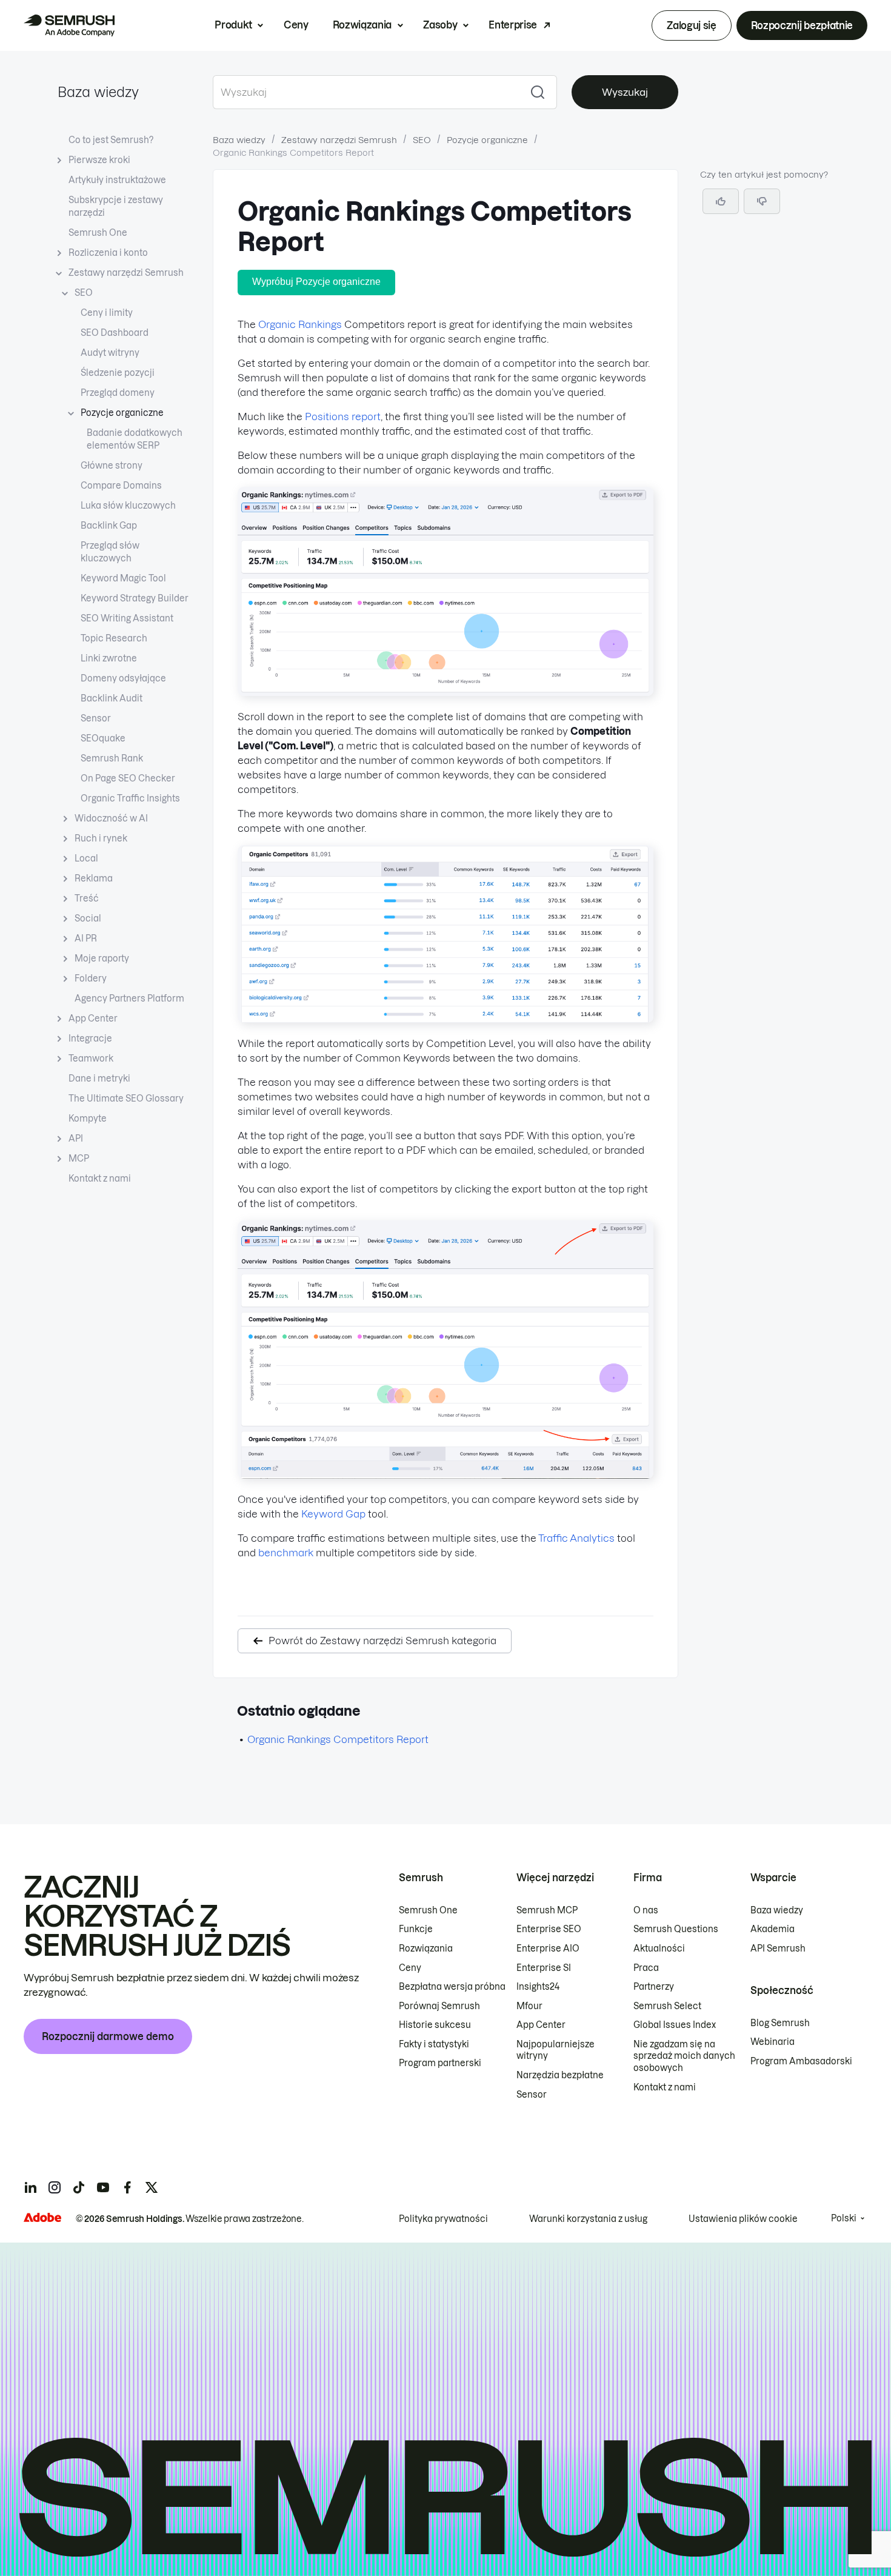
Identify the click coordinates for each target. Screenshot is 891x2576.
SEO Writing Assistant (127, 618)
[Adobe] (42, 2217)
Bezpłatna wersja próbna (452, 1987)
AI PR (86, 938)
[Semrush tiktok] (79, 2187)
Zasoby (440, 25)
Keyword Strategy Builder (135, 598)
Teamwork (91, 1059)
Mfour (529, 2006)
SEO (84, 293)
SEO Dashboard (115, 333)
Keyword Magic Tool (123, 578)
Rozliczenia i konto (108, 253)
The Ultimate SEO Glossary (126, 1099)
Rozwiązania (362, 25)
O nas (646, 1910)
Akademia (773, 1929)
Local (86, 858)
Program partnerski (440, 2063)
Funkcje (416, 1929)
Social (88, 918)
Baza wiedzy (98, 92)
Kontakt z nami (100, 1179)
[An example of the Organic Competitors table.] (446, 1019)
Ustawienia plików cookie (743, 2219)
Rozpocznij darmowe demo (108, 2036)
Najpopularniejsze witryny (556, 2050)
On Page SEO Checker (128, 778)
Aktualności (659, 1949)
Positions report (343, 417)
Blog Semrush (780, 2023)
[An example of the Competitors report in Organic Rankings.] (446, 692)
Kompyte (88, 1119)
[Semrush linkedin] (30, 2187)
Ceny (296, 25)
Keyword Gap (333, 1514)
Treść (87, 898)
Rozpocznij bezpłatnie (802, 25)
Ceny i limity (107, 313)
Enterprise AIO (548, 1949)
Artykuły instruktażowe (117, 180)
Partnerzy (654, 1987)
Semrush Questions (676, 1929)
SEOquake (103, 738)
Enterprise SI (544, 1968)
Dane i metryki (99, 1079)
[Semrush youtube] (103, 2187)
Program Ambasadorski (801, 2061)
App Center (93, 1019)
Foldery (91, 979)
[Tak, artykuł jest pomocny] (721, 201)
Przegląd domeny (118, 393)
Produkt (233, 25)
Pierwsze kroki (99, 160)
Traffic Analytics (576, 1538)
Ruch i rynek (101, 838)
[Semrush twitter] (152, 2187)
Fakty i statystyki (434, 2044)
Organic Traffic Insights (130, 798)
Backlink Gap (109, 526)
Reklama (94, 878)
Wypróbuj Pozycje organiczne (316, 282)
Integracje (90, 1039)
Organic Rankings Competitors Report (338, 1739)
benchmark (286, 1553)
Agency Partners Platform (129, 999)
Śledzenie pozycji (118, 373)
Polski (844, 2218)
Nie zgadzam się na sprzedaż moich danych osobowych (684, 2056)
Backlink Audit (112, 698)
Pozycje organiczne (122, 413)
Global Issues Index (675, 2025)
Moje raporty (102, 958)
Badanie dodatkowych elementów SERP (135, 439)
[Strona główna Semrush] (69, 25)
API (76, 1139)
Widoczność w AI (111, 818)
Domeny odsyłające (123, 678)
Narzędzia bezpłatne (560, 2075)
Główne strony (112, 466)
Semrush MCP (547, 1910)
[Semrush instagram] (55, 2187)
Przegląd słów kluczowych (110, 552)
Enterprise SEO (549, 1929)
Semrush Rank (112, 758)
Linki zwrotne (109, 658)
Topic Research (114, 638)
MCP (79, 1159)
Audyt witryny (110, 353)
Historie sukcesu (435, 2025)
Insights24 (538, 1987)
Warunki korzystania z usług (588, 2219)
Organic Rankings (300, 324)
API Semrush (778, 1949)
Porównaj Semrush (439, 2006)
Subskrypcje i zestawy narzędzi (116, 206)
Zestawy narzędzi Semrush (126, 273)
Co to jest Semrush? (111, 140)
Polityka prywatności (443, 2219)
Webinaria (773, 2042)
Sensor (96, 718)
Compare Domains (121, 486)
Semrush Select (667, 2006)
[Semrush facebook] (127, 2187)
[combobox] (366, 92)
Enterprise (513, 25)
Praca (646, 1968)
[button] (762, 201)
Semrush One (98, 233)
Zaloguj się (691, 25)
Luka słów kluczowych (128, 506)
